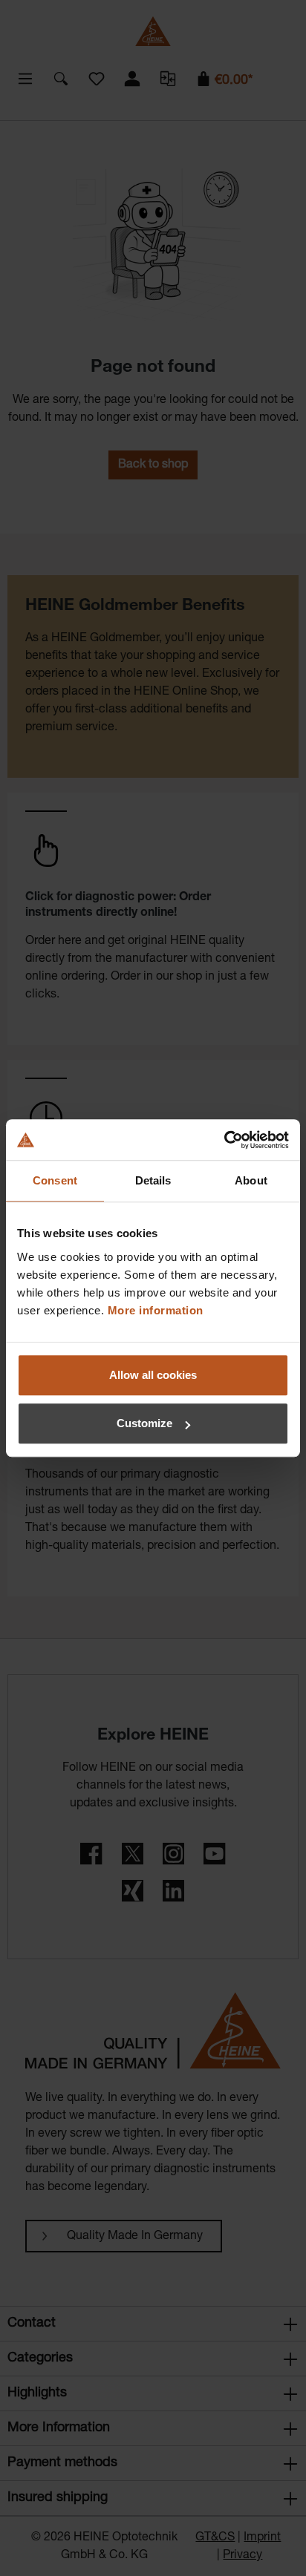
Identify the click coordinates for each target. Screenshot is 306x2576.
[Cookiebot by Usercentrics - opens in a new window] (224, 1140)
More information (156, 1310)
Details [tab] (153, 1180)
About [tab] (251, 1180)
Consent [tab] (55, 1180)
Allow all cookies (153, 1375)
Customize (144, 1423)
